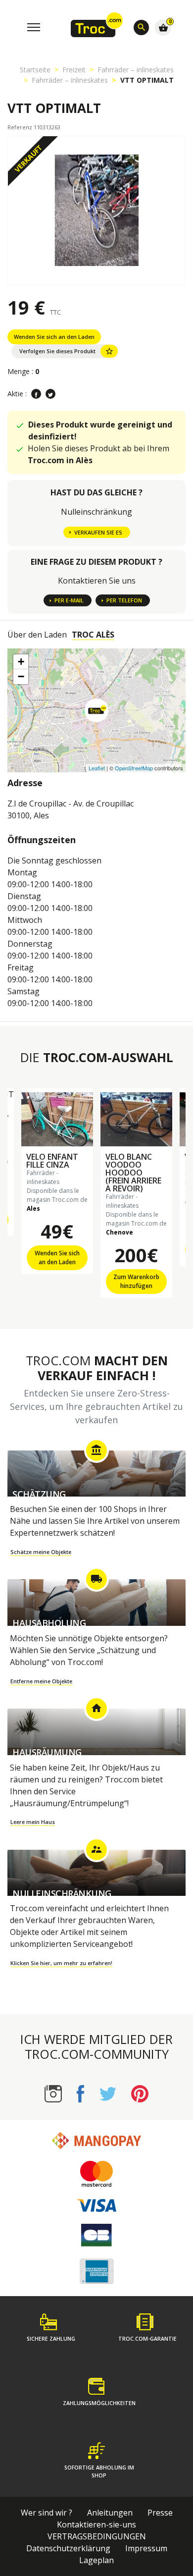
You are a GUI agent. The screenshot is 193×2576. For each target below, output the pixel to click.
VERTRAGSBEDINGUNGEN (97, 2536)
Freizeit (74, 70)
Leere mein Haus (33, 1822)
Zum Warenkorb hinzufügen (136, 1281)
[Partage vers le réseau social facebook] (36, 394)
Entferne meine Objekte (41, 1681)
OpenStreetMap (134, 768)
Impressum (146, 2548)
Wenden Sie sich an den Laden (54, 337)
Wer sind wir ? (47, 2513)
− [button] (21, 676)
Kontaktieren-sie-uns (96, 2524)
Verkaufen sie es (98, 532)
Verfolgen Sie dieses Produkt (67, 351)
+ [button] (21, 662)
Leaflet (97, 768)
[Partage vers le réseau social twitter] (50, 394)
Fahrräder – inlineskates (136, 70)
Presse (160, 2513)
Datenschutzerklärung (68, 2548)
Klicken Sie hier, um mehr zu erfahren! (61, 1963)
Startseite (35, 70)
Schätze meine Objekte (41, 1552)
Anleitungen (110, 2513)
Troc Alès (93, 635)
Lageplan (96, 2560)
